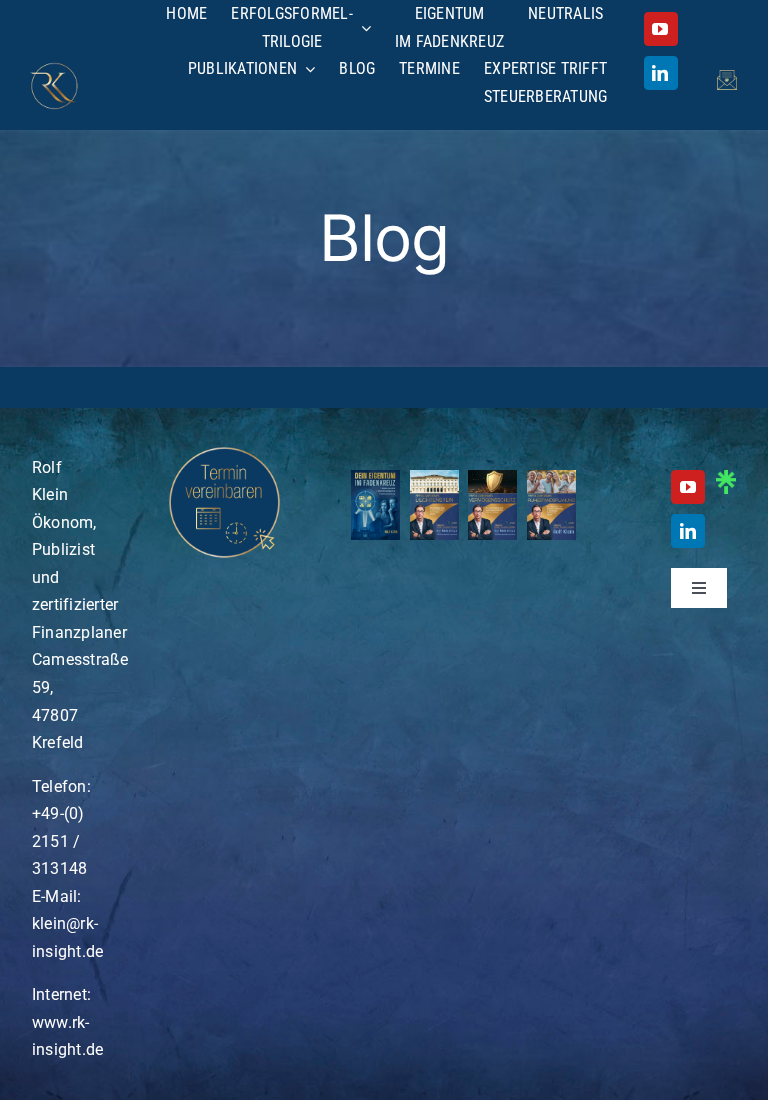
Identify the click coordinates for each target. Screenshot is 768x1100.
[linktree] (726, 477)
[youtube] (661, 29)
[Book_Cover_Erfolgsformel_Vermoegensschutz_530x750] (492, 477)
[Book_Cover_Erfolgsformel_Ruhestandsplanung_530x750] (551, 477)
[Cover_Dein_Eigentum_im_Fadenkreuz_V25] (375, 477)
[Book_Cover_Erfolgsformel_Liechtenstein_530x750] (434, 477)
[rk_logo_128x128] (54, 69)
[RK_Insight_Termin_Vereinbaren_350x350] (224, 445)
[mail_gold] (727, 77)
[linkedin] (661, 73)
